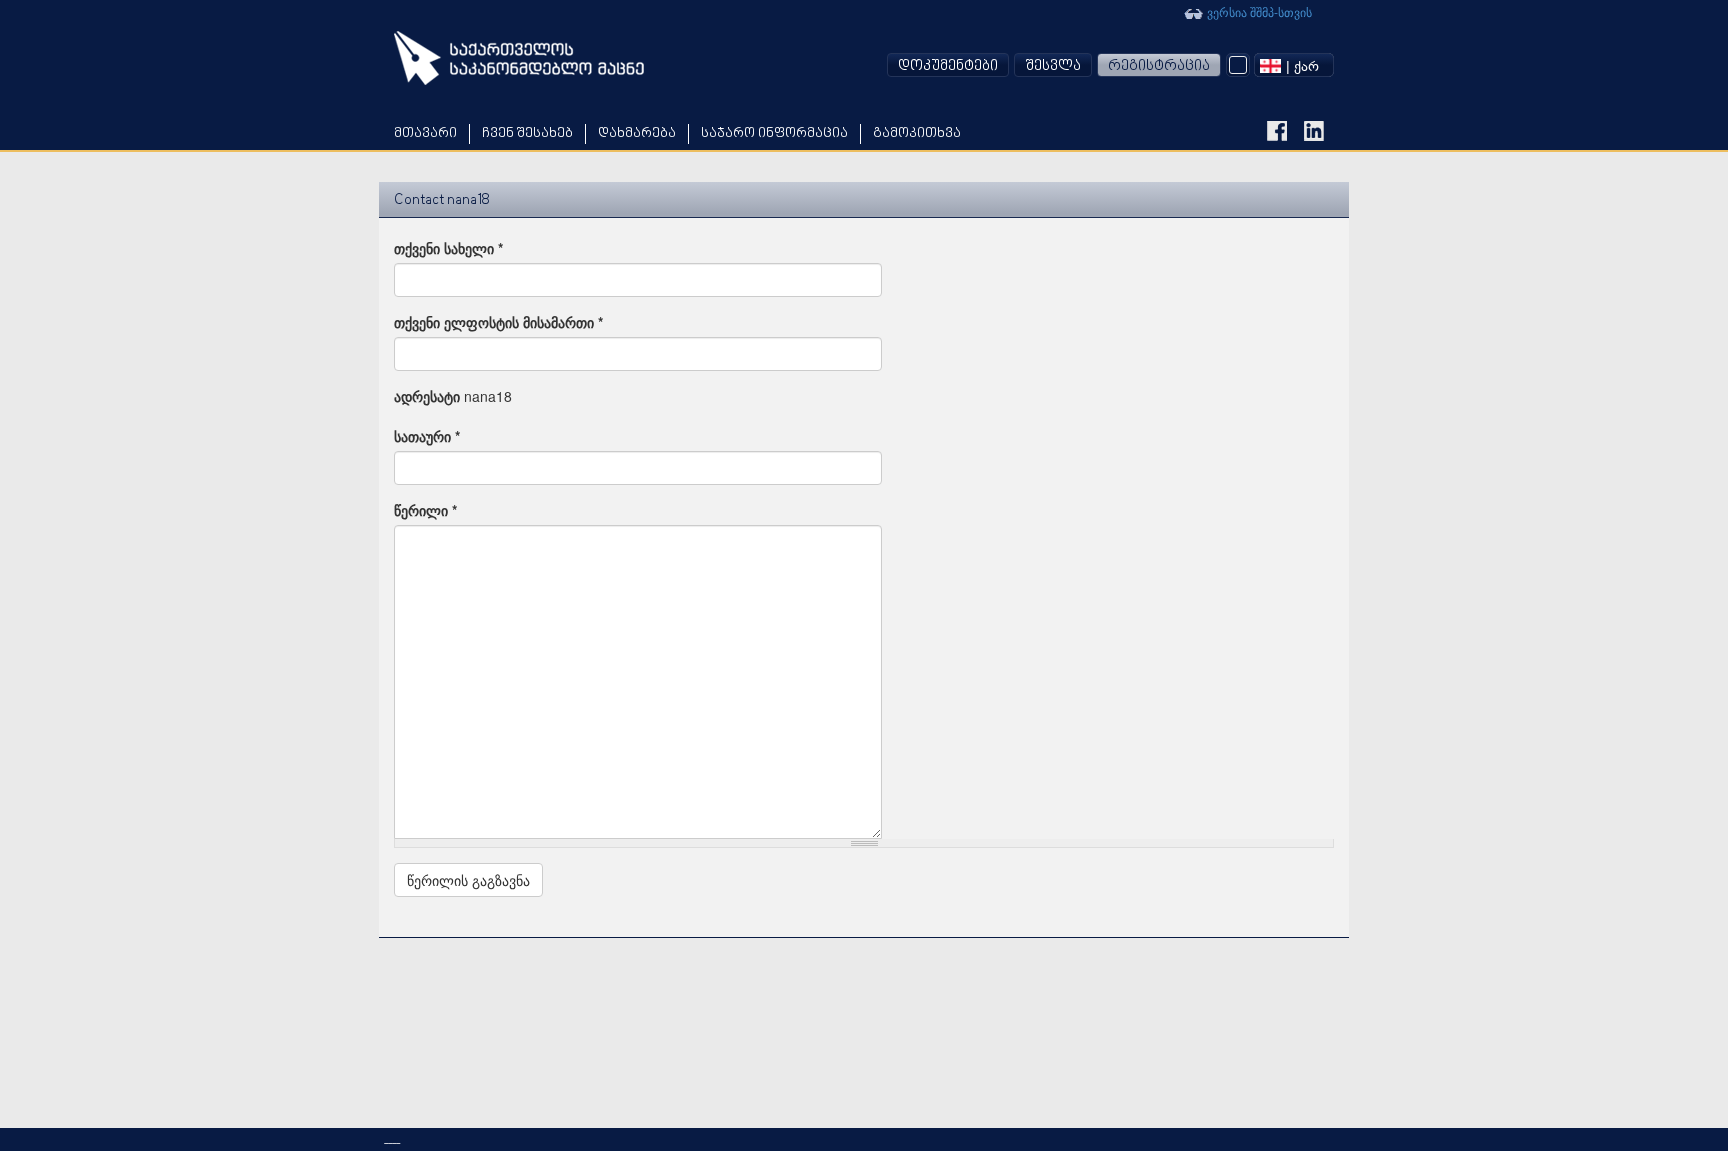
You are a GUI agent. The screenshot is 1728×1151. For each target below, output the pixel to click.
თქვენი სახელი (448, 248)
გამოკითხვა (917, 133)
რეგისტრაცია (1159, 66)
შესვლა (1053, 66)
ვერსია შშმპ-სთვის (1258, 11)
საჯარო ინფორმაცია (774, 133)
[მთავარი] (519, 58)
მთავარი (425, 133)
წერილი (425, 510)
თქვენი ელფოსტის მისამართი (498, 322)
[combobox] (1294, 65)
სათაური (427, 436)
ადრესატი (427, 396)
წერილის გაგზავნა (468, 880)
